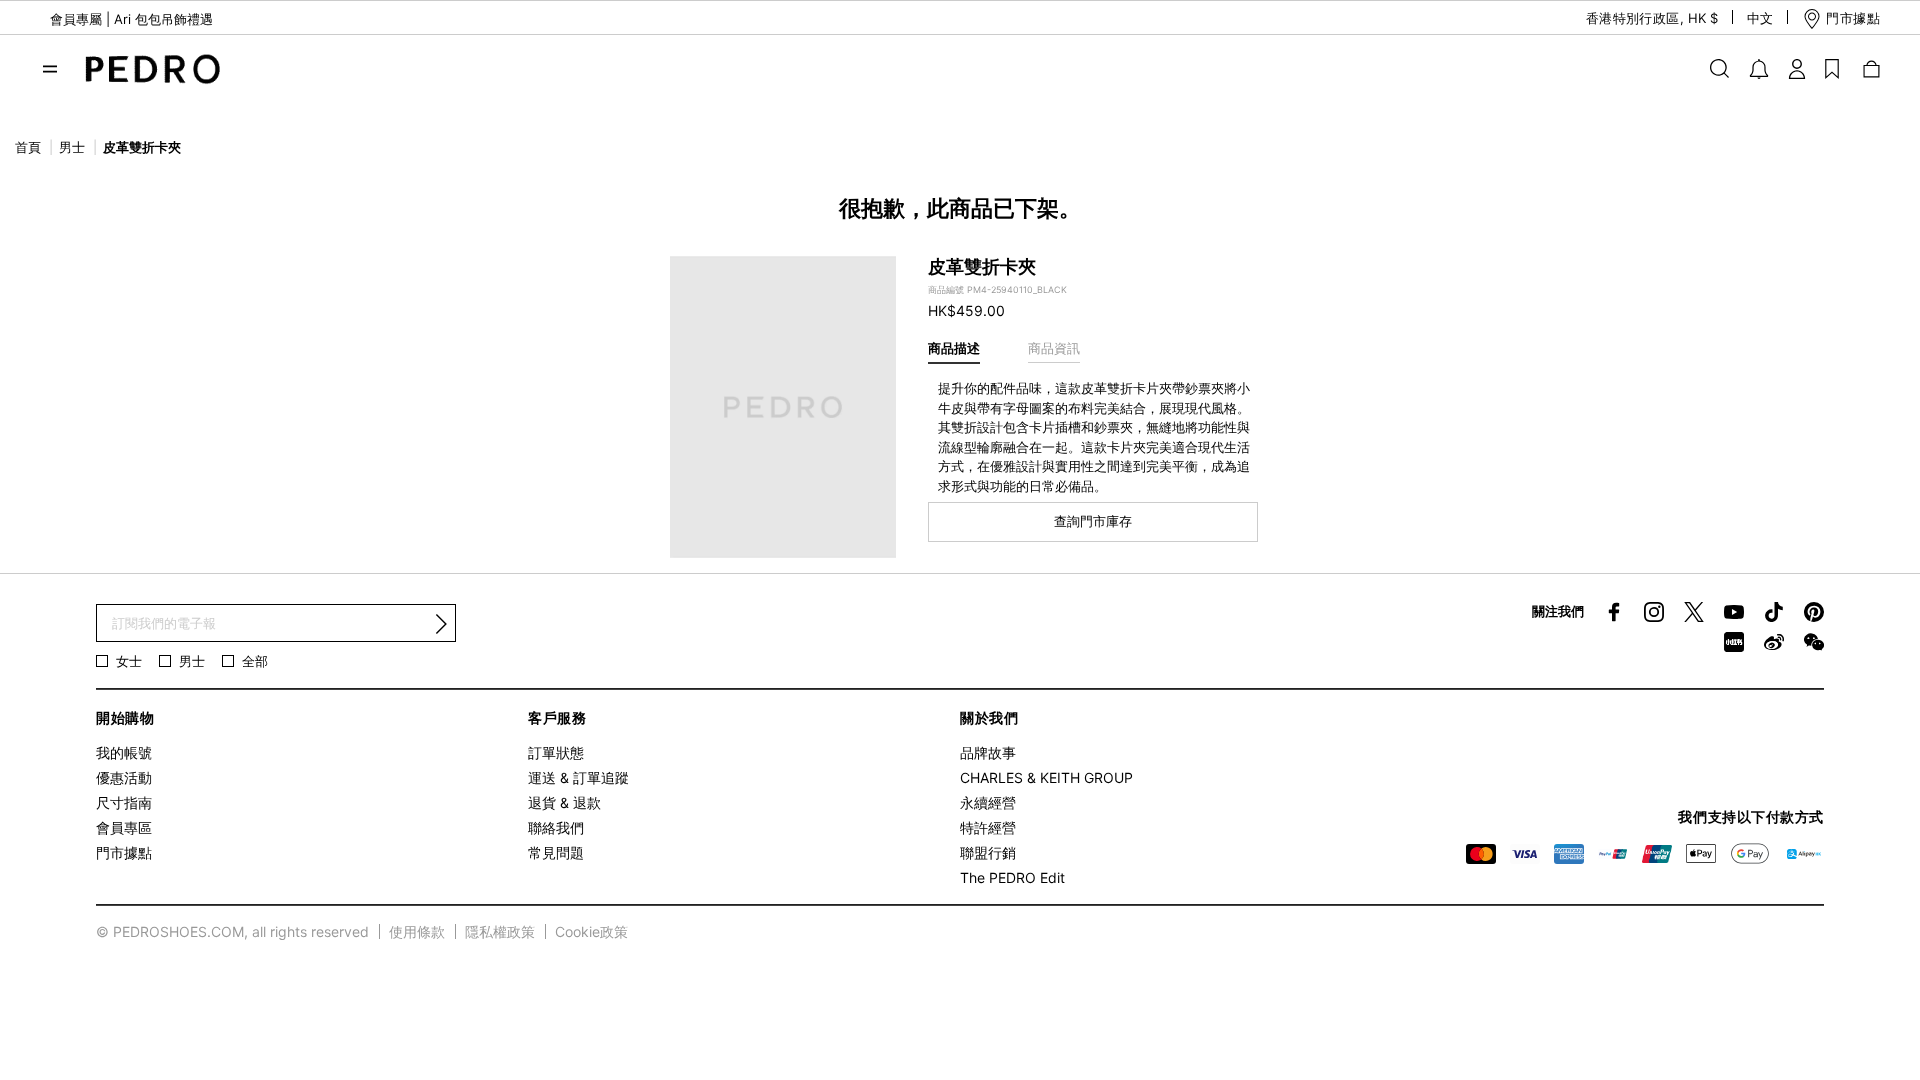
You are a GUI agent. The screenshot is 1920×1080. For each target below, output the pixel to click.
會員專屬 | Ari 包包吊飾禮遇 (131, 19)
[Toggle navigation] (50, 69)
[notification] (1759, 69)
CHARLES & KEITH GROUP (1046, 777)
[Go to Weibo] (1774, 642)
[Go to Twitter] (1694, 612)
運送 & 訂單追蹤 (578, 777)
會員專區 (124, 827)
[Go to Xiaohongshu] (1734, 642)
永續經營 (988, 802)
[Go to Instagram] (1654, 612)
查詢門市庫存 (1093, 521)
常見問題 (556, 852)
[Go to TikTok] (1774, 612)
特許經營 (988, 827)
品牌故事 (988, 752)
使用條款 (417, 931)
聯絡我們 (556, 827)
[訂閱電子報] (441, 624)
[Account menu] (1797, 68)
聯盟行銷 (988, 852)
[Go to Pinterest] (1814, 612)
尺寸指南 (124, 802)
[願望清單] (1832, 68)
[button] (1635, 18)
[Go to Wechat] (1814, 642)
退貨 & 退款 (564, 802)
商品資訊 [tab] (1054, 348)
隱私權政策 (500, 931)
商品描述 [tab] (954, 348)
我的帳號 (124, 752)
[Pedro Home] (148, 67)
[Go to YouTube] (1734, 612)
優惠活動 (124, 777)
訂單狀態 (556, 752)
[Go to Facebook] (1614, 612)
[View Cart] (1870, 68)
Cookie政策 (591, 931)
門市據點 (124, 852)
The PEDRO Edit (1012, 877)
